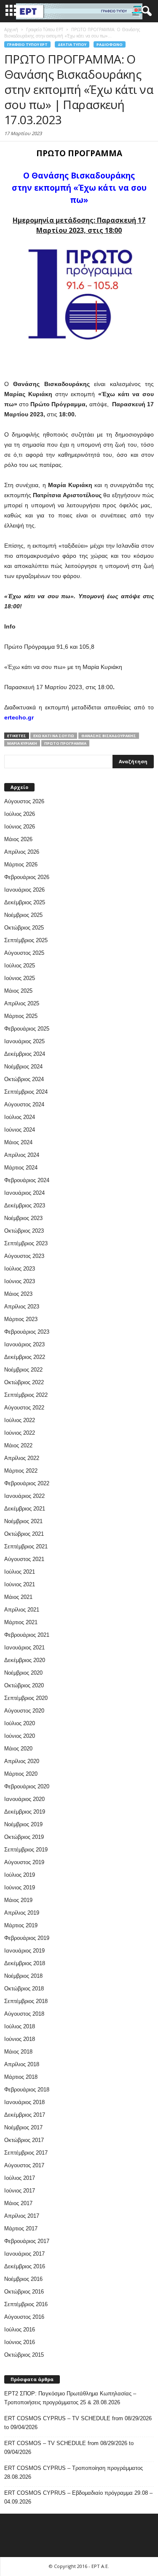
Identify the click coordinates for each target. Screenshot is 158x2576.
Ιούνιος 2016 (20, 2342)
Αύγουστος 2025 (24, 953)
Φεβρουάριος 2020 (27, 1786)
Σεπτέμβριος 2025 (26, 940)
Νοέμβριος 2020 (23, 1673)
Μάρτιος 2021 (21, 1622)
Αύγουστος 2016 (24, 2317)
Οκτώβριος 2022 (24, 1382)
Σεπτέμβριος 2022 (26, 1395)
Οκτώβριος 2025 (24, 928)
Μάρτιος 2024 (21, 1168)
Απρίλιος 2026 (22, 852)
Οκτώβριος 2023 (24, 1231)
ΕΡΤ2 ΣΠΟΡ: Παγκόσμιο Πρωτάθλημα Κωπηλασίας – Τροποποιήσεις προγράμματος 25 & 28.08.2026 (70, 2398)
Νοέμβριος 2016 (23, 2279)
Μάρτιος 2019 (21, 1925)
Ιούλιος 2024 (20, 1117)
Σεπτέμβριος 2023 (26, 1243)
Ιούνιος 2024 (20, 1130)
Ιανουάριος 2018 (24, 2102)
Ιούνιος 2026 (20, 827)
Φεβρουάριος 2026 (27, 877)
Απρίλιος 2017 (22, 2216)
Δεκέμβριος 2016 (25, 2266)
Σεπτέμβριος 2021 (26, 1546)
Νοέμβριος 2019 (23, 1824)
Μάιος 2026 (18, 839)
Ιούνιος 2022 (20, 1433)
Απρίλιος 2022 (22, 1458)
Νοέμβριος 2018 (23, 1976)
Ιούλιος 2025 (20, 966)
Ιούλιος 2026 (20, 814)
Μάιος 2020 (18, 1749)
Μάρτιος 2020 (21, 1774)
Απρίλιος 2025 (22, 1003)
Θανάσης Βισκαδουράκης (109, 736)
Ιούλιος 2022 (20, 1420)
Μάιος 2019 (18, 1900)
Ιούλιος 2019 (20, 1875)
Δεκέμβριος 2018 (25, 1963)
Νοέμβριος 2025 (23, 915)
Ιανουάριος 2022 (24, 1496)
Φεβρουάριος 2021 (27, 1635)
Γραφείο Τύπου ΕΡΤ (27, 44)
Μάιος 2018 (18, 2052)
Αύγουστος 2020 (24, 1711)
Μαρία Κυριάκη (22, 743)
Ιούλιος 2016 (20, 2330)
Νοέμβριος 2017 (23, 2127)
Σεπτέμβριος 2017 (26, 2153)
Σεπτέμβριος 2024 (26, 1092)
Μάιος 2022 (18, 1445)
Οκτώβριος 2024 (24, 1079)
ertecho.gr (19, 717)
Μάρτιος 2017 (21, 2228)
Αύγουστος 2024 (24, 1104)
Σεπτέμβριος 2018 (26, 2001)
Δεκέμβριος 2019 (25, 1812)
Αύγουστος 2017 (24, 2165)
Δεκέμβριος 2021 (25, 1509)
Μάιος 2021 (18, 1597)
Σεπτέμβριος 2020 (26, 1698)
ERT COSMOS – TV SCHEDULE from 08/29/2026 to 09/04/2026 (69, 2448)
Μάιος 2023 (18, 1294)
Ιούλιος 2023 (20, 1269)
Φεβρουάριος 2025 (27, 1029)
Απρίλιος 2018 (22, 2064)
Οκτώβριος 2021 (24, 1534)
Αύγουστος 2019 (24, 1862)
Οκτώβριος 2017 (24, 2140)
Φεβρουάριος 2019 (27, 1938)
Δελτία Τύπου (72, 44)
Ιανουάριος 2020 (24, 1799)
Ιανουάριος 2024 (24, 1193)
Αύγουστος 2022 (24, 1408)
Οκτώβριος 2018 (24, 1989)
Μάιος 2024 (18, 1142)
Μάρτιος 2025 (21, 1016)
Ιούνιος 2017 (20, 2191)
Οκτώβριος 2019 (24, 1837)
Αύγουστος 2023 (24, 1256)
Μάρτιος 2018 (21, 2077)
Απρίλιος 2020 (22, 1761)
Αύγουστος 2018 (24, 2014)
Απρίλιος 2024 (22, 1155)
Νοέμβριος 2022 (23, 1370)
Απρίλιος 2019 (22, 1913)
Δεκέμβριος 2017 (25, 2115)
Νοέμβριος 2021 (23, 1521)
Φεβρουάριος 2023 (27, 1332)
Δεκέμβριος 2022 (25, 1357)
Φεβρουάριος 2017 (27, 2241)
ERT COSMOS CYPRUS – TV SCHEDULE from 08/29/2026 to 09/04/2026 (78, 2423)
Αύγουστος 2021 (24, 1559)
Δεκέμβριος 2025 (25, 902)
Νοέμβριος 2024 (23, 1067)
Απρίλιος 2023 (22, 1307)
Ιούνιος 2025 (20, 978)
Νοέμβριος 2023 (23, 1218)
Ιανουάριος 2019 (24, 1951)
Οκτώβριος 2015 (24, 2355)
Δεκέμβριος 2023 (25, 1205)
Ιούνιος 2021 (20, 1584)
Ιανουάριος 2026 (24, 890)
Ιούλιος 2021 (20, 1572)
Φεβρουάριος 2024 (27, 1180)
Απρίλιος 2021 (22, 1610)
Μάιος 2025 (18, 991)
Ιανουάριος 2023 (24, 1344)
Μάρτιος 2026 (21, 864)
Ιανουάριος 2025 (24, 1041)
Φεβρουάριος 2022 (27, 1483)
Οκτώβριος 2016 (24, 2292)
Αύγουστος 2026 (24, 801)
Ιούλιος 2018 (20, 2026)
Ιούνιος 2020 (20, 1736)
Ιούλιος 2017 (20, 2178)
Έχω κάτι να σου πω (54, 736)
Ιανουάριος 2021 (24, 1648)
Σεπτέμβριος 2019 (26, 1850)
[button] (145, 11)
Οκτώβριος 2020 (24, 1685)
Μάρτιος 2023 (21, 1319)
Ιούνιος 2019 (20, 1887)
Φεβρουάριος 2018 (27, 2090)
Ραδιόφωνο (110, 44)
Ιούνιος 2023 (20, 1281)
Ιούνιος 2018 (20, 2039)
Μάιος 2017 (18, 2203)
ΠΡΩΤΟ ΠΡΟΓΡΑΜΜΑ (65, 743)
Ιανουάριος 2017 (24, 2254)
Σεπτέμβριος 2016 (26, 2304)
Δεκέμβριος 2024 (25, 1054)
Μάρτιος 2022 (21, 1471)
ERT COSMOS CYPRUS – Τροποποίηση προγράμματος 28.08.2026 (74, 2472)
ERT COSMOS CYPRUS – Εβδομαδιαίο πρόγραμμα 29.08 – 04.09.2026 (78, 2497)
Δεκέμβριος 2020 (25, 1660)
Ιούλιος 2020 (20, 1723)
